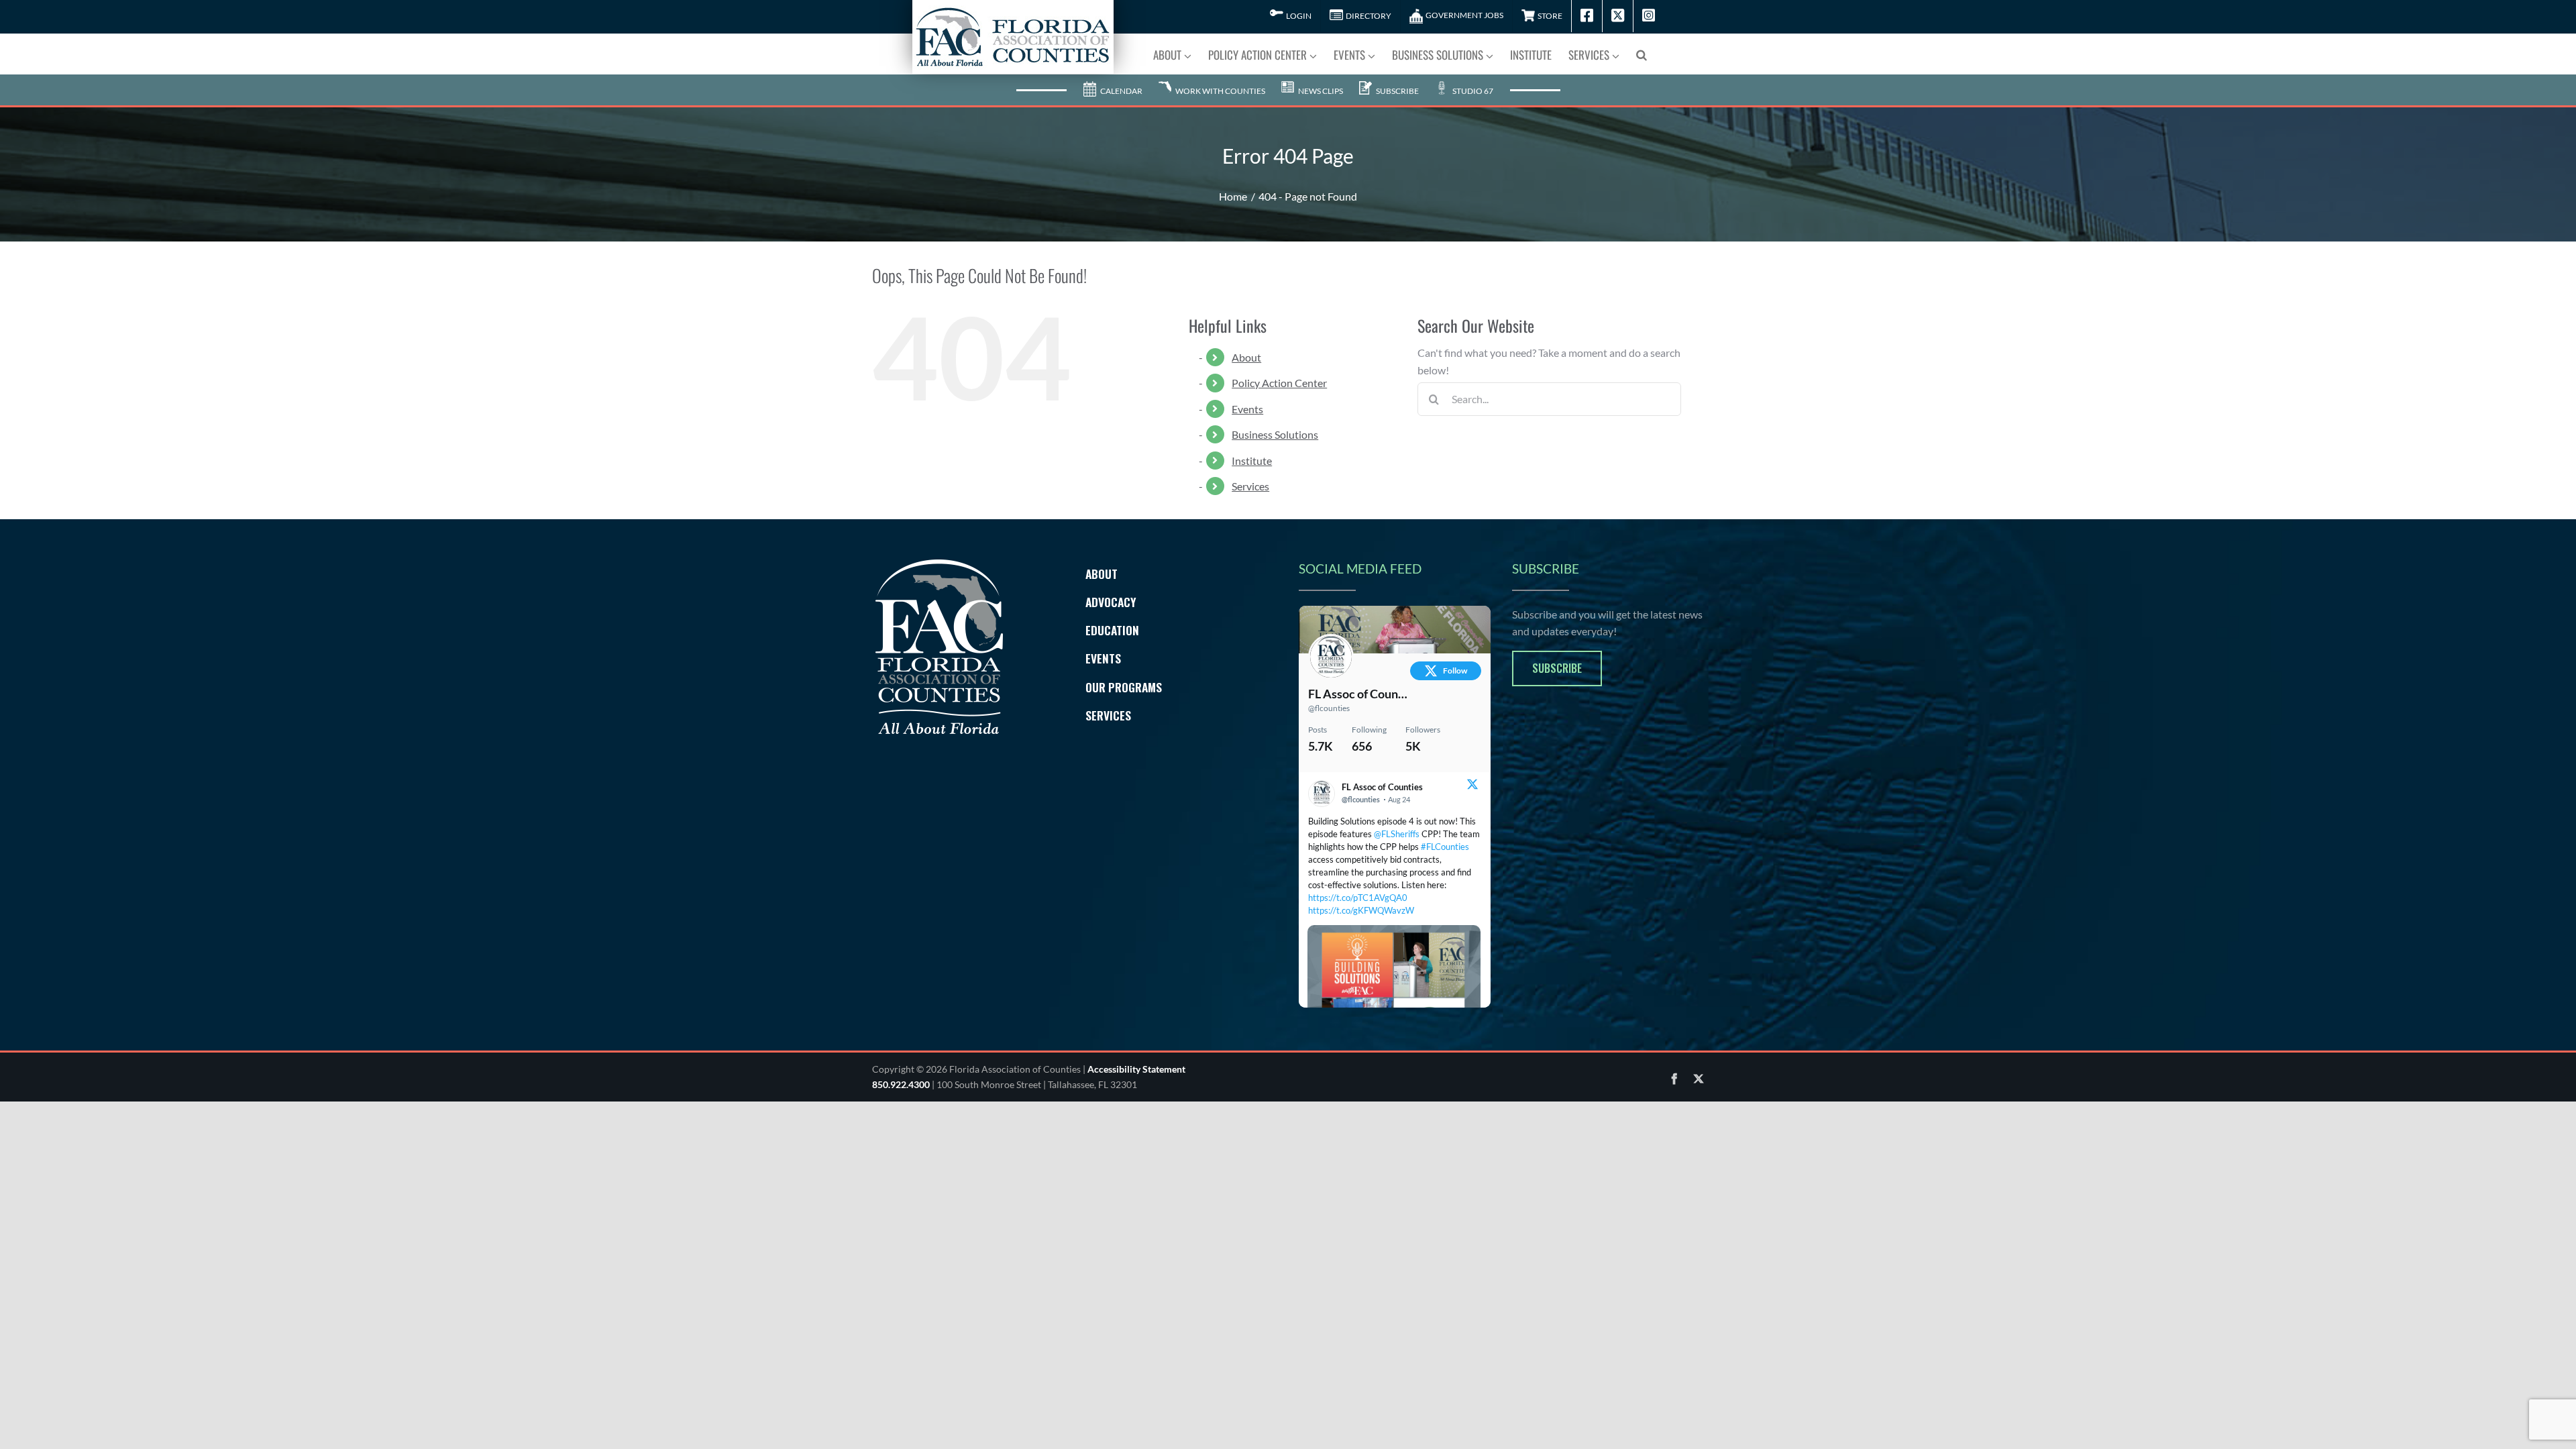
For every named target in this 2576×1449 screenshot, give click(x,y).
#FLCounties (1445, 847)
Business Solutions (1275, 434)
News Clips (1320, 91)
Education (1112, 630)
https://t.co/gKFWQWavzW (1361, 910)
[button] (1642, 54)
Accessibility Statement (1136, 1069)
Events (1247, 409)
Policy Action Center (1279, 383)
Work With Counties (1220, 91)
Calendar (1121, 91)
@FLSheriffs (1397, 834)
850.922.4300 (901, 1084)
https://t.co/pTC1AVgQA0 (1358, 898)
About (1246, 357)
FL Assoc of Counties (1358, 694)
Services (1250, 486)
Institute (1252, 461)
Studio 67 (1472, 91)
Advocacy (1111, 602)
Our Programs (1124, 687)
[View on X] (1472, 786)
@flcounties (1329, 708)
